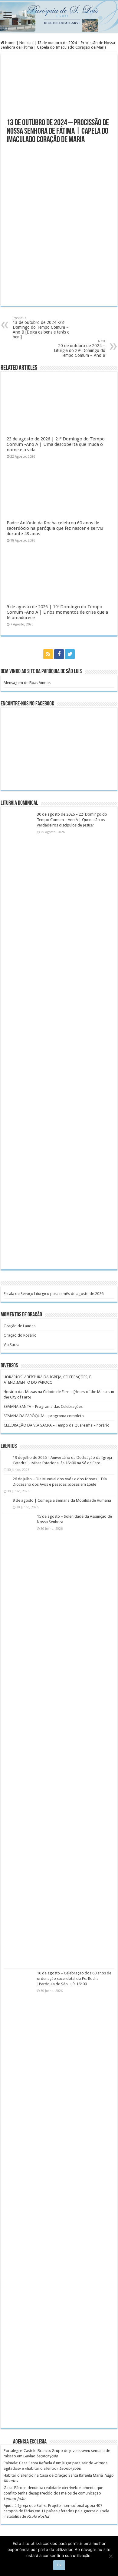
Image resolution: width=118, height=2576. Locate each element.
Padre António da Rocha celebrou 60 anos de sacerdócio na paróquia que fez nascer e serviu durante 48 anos (55, 528)
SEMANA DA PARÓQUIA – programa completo (44, 1416)
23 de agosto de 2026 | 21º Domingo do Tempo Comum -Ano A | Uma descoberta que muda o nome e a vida (56, 444)
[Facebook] (59, 654)
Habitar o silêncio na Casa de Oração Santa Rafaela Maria (53, 2475)
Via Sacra (11, 1345)
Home (10, 43)
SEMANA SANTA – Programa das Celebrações (43, 1406)
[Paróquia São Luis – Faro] (59, 17)
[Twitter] (70, 654)
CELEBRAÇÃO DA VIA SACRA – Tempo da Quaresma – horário (57, 1425)
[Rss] (48, 654)
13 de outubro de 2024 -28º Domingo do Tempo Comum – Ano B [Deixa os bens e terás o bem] (41, 328)
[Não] (110, 2556)
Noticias (26, 43)
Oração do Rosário (20, 1335)
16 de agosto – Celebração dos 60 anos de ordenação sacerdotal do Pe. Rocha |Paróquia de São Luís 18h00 (74, 1978)
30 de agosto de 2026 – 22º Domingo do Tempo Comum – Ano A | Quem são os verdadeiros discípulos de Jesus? (72, 820)
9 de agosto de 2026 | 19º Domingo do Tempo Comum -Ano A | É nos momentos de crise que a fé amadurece (57, 612)
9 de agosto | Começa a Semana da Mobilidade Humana (62, 1500)
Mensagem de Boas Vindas (27, 683)
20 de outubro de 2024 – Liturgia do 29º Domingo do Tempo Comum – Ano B (80, 348)
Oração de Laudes (20, 1326)
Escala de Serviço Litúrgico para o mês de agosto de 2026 (54, 1294)
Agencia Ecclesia (30, 2442)
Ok (59, 2565)
